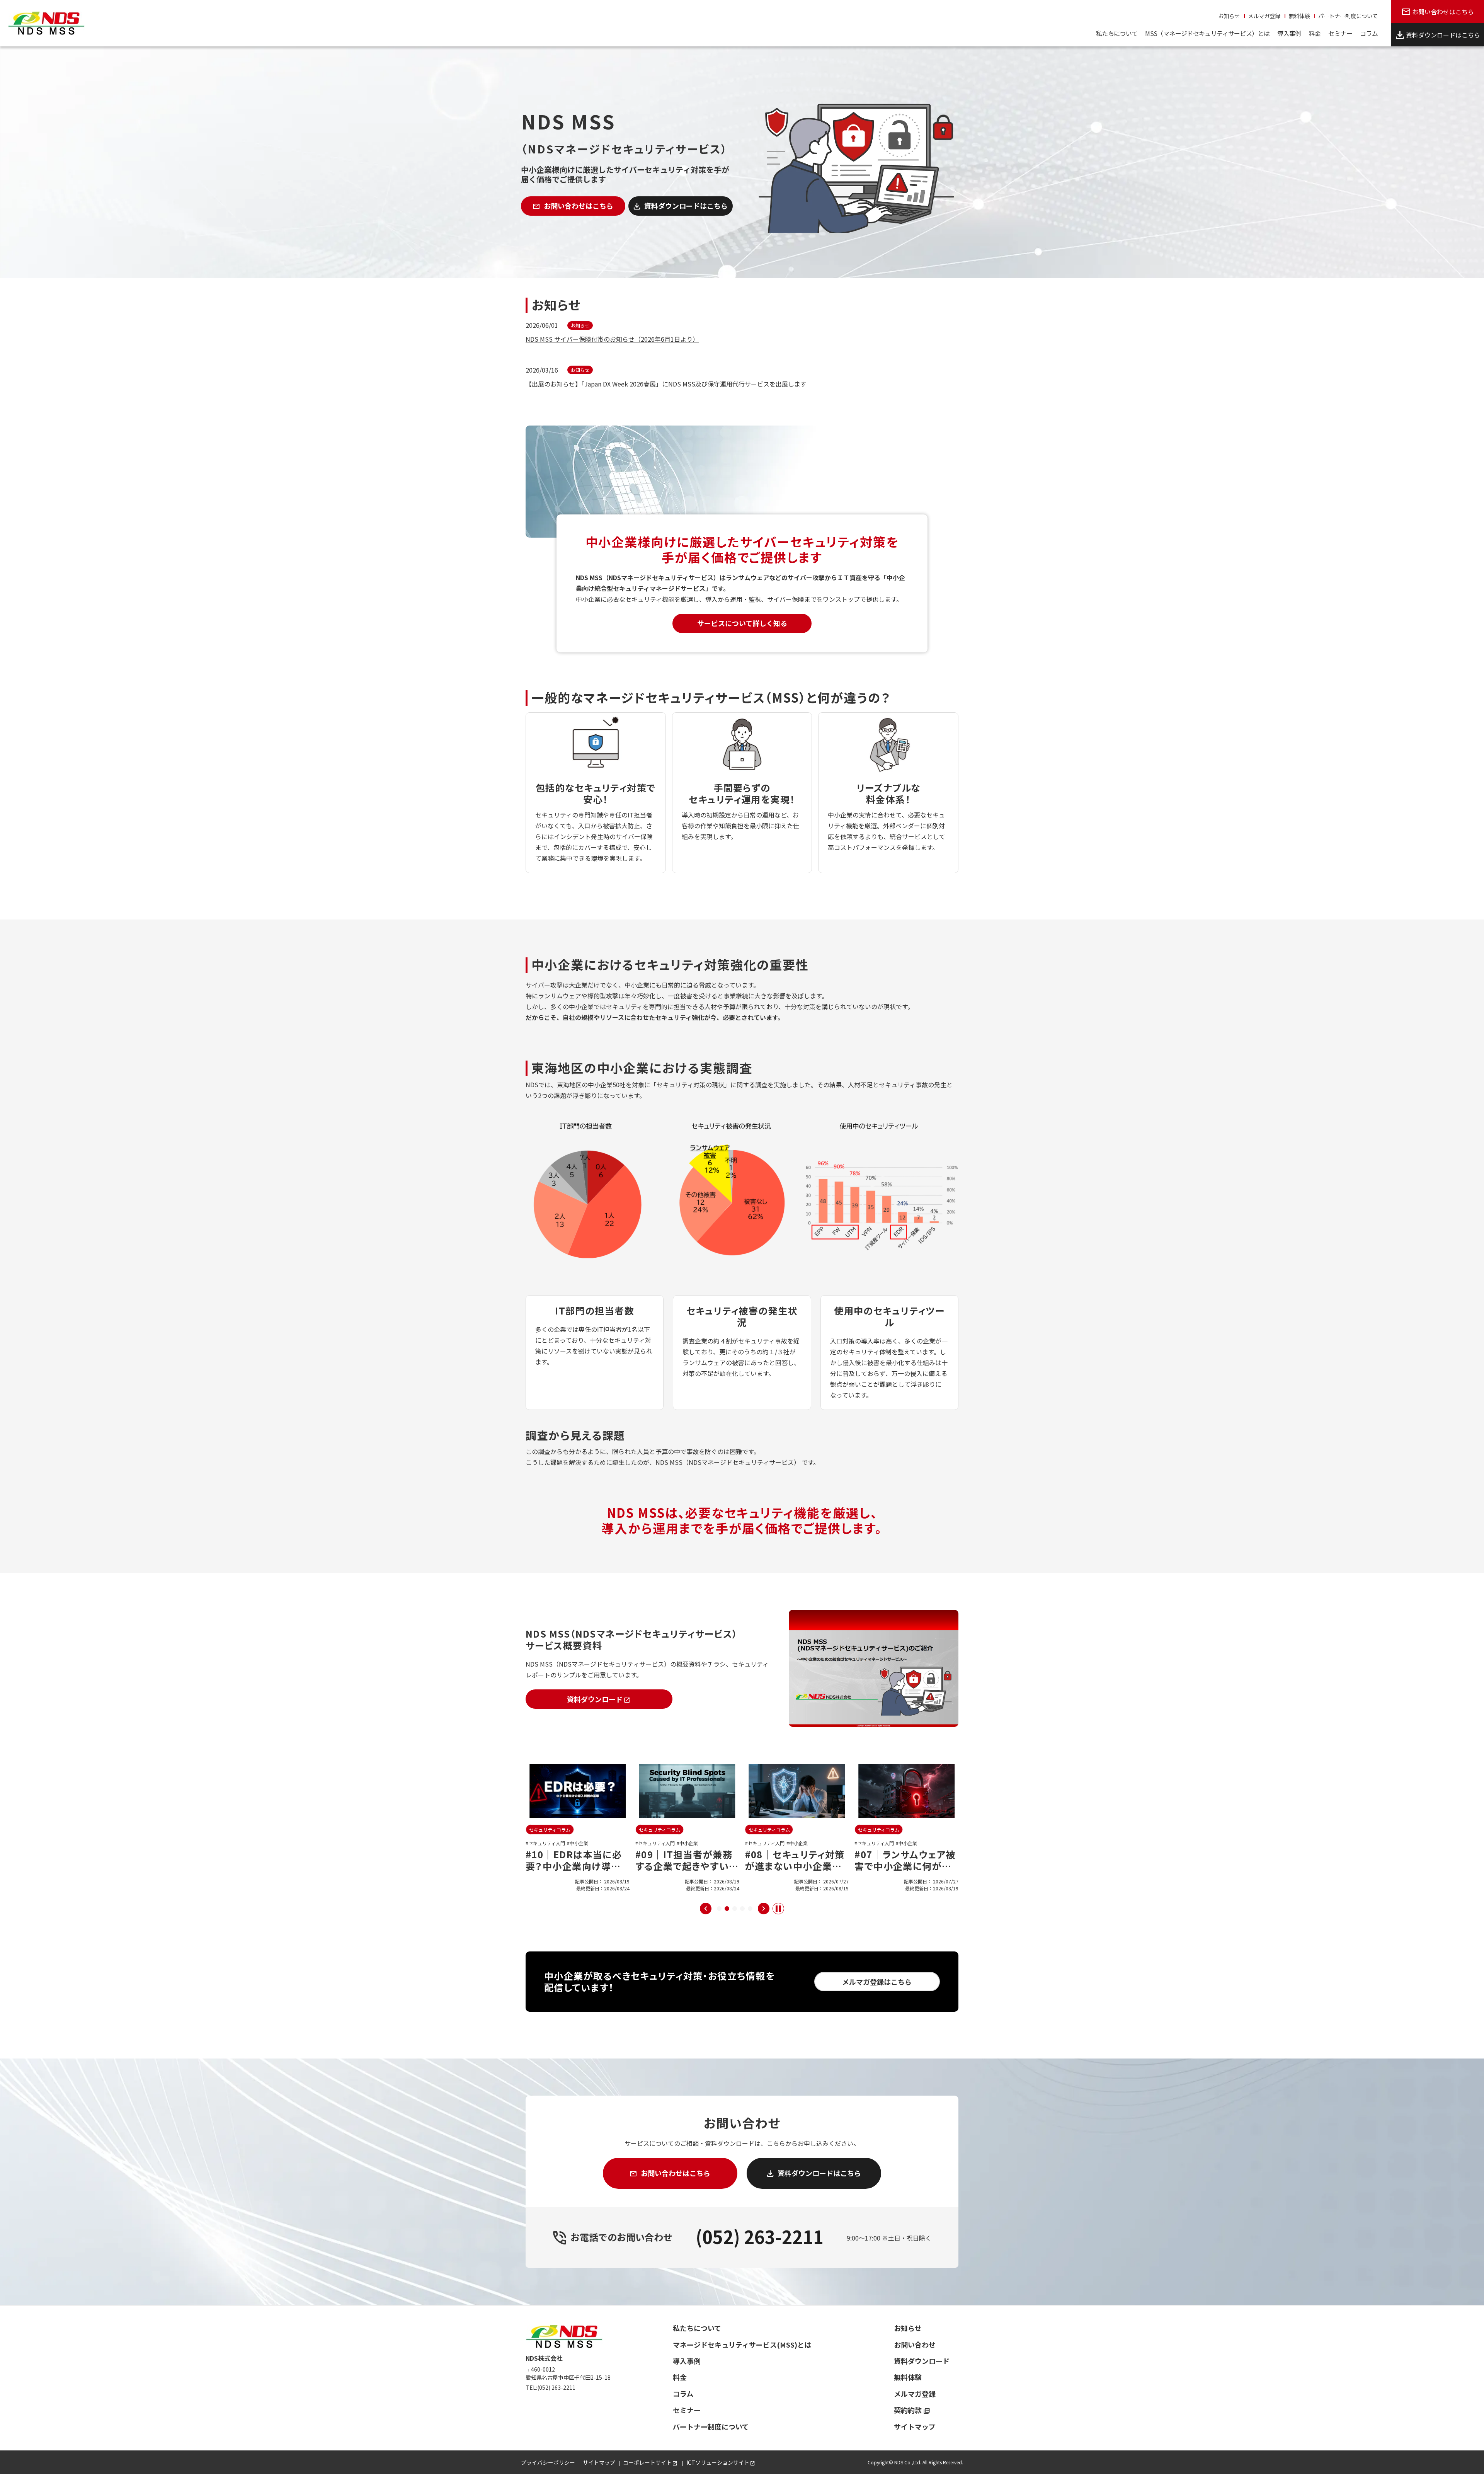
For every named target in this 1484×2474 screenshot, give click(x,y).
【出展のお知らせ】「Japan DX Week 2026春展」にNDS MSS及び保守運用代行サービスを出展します (666, 384)
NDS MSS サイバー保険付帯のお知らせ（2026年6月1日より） (612, 339)
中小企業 (579, 1843)
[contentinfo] (742, 2390)
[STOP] (778, 1909)
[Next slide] (764, 1909)
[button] (719, 1909)
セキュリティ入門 (547, 1843)
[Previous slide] (706, 1909)
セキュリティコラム (550, 1830)
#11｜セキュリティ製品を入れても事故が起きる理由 (906, 1866)
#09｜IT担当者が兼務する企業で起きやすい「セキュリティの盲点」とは (576, 1872)
